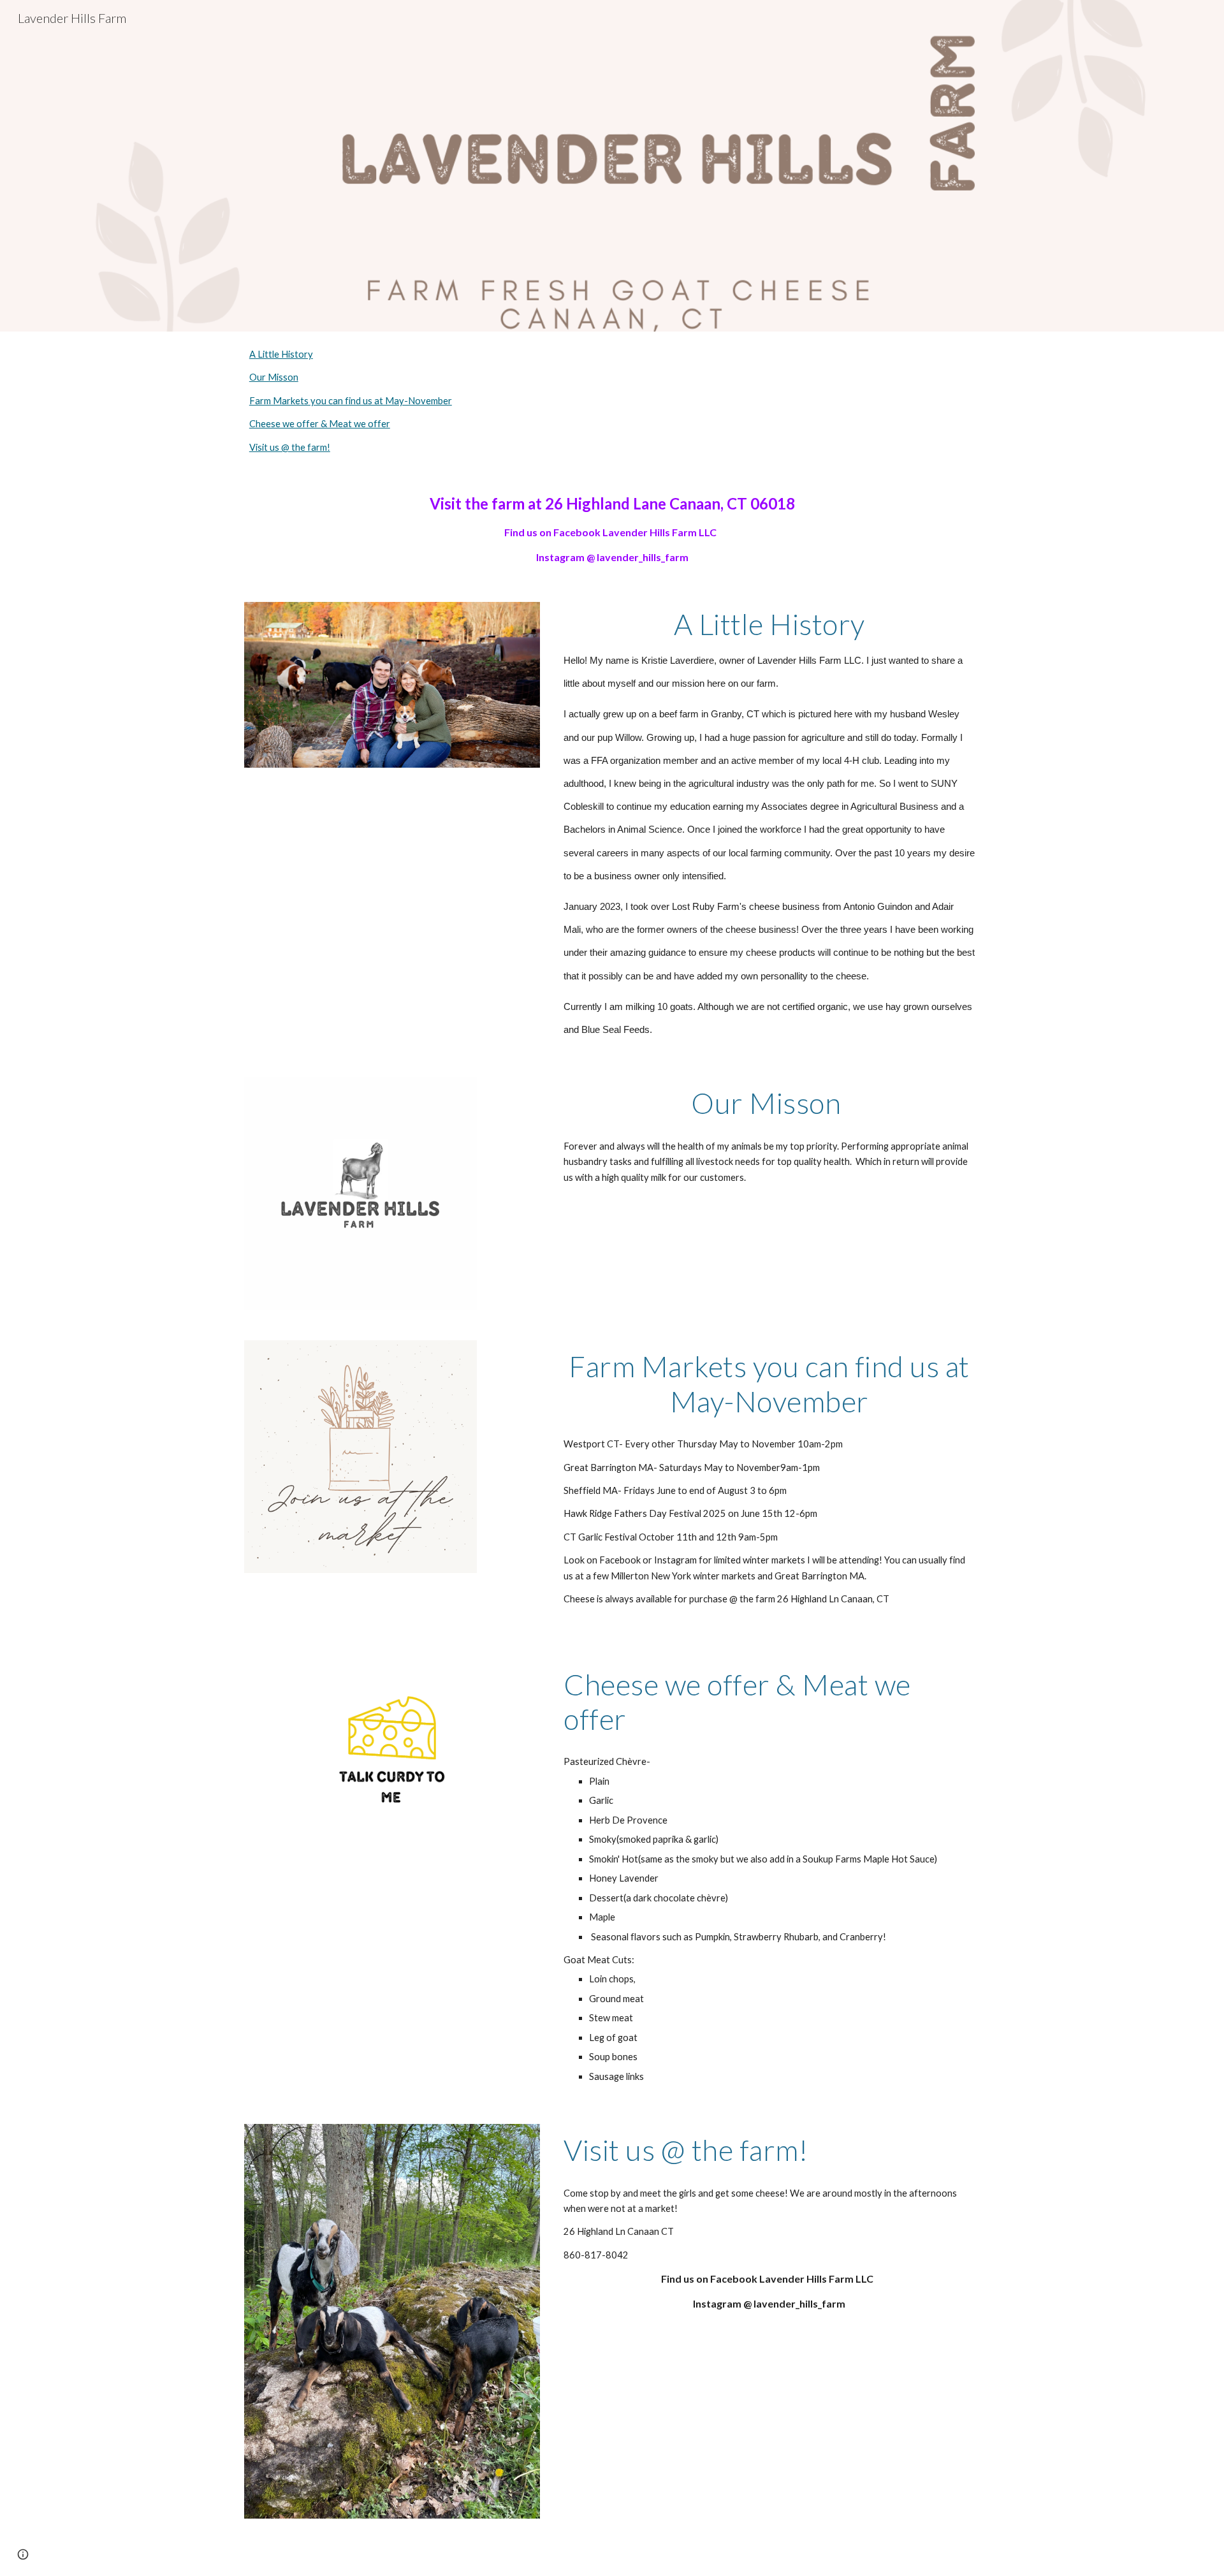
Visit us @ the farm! (290, 447)
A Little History (281, 354)
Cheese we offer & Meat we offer (320, 424)
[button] (23, 2554)
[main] (612, 528)
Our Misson (274, 377)
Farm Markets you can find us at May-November (351, 401)
